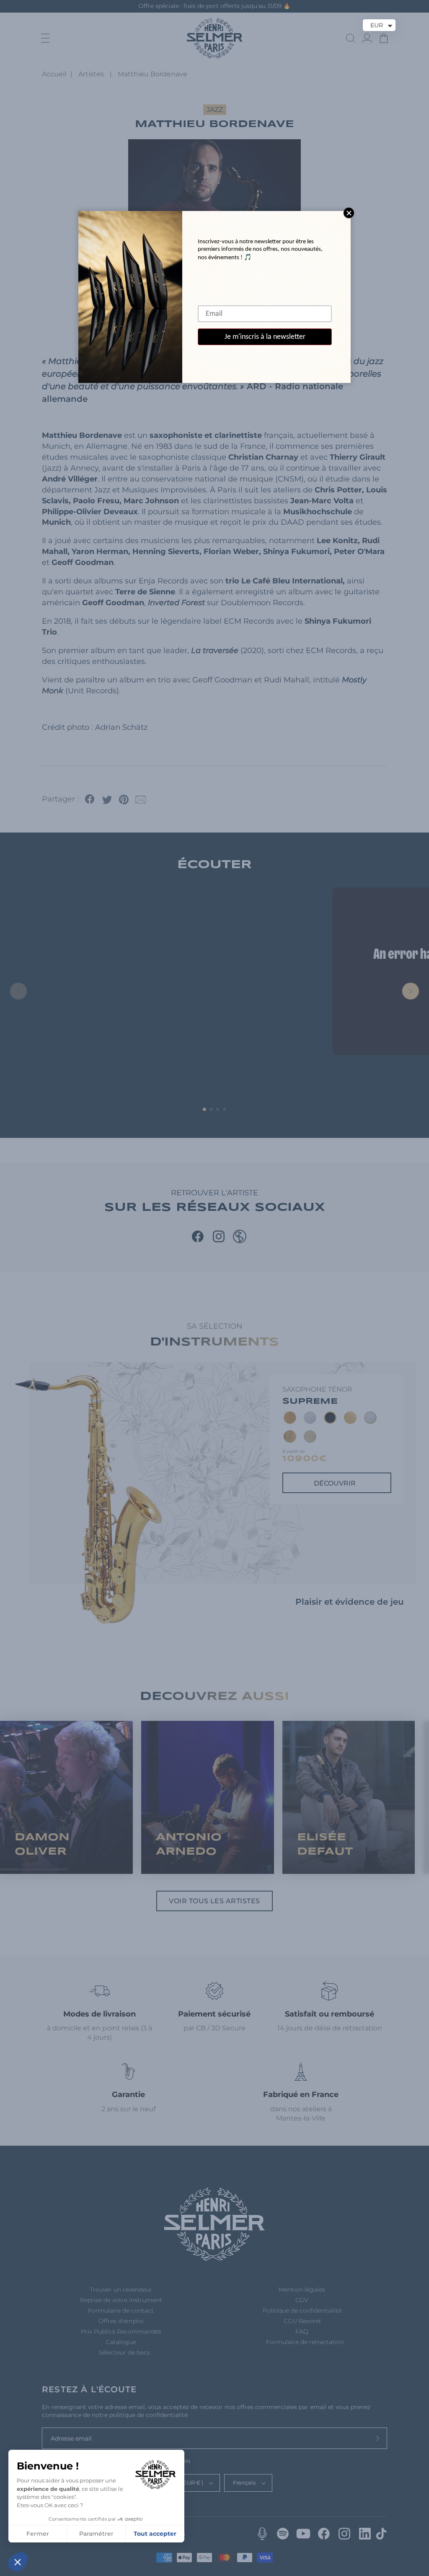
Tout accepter (155, 2534)
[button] (18, 2562)
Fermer (38, 2534)
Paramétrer (96, 2534)
